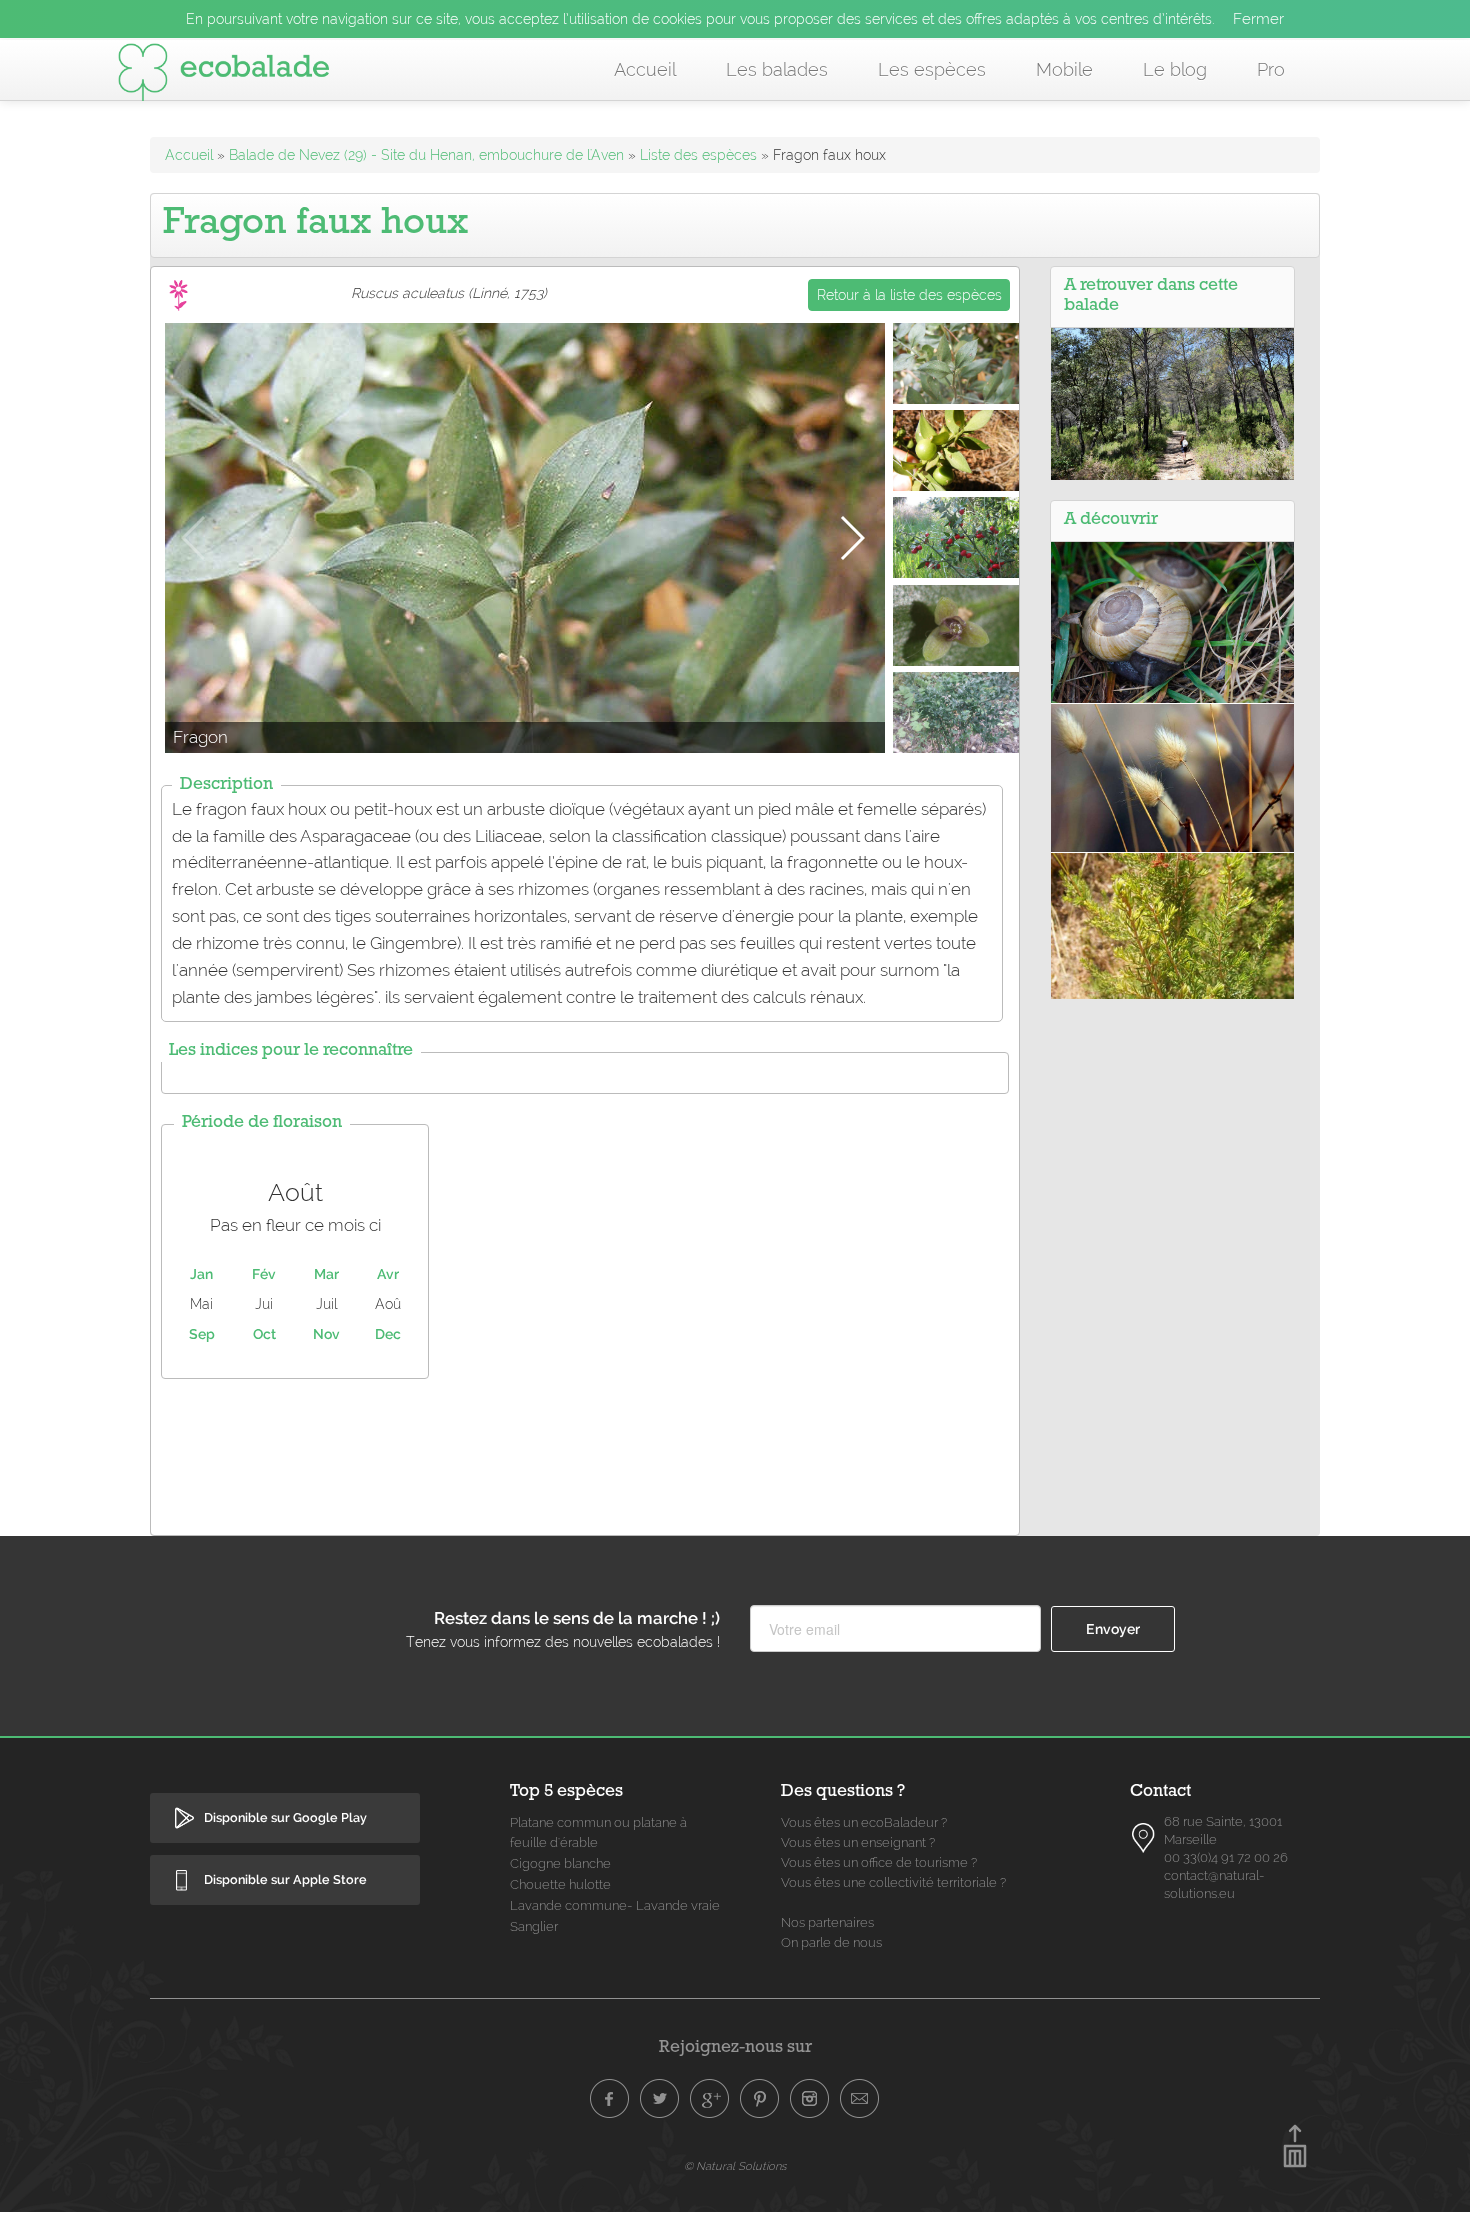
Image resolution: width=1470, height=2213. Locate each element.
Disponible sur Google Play (285, 1817)
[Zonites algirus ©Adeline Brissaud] (1172, 621)
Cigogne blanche (560, 1863)
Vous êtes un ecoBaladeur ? (864, 1822)
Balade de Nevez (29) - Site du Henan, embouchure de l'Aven (426, 155)
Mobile (1064, 69)
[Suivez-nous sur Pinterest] (760, 2099)
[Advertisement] (585, 1452)
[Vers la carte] (1144, 1838)
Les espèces (932, 69)
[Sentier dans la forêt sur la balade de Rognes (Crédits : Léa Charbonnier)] (1172, 403)
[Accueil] (224, 76)
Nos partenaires (827, 1922)
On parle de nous (831, 1942)
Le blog (1175, 69)
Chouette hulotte (560, 1884)
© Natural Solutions (735, 2166)
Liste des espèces (698, 155)
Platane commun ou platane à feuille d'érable (598, 1832)
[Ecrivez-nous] (860, 2099)
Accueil (645, 69)
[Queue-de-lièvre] (1172, 777)
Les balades (777, 69)
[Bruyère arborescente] (1172, 925)
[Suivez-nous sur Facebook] (610, 2099)
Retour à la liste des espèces (909, 295)
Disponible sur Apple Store (285, 1879)
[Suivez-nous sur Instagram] (810, 2099)
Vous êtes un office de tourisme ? (879, 1862)
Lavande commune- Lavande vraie (615, 1905)
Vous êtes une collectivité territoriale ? (893, 1882)
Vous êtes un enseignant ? (858, 1842)
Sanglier (534, 1926)
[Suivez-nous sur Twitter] (660, 2099)
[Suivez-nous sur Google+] (710, 2099)
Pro (1271, 69)
